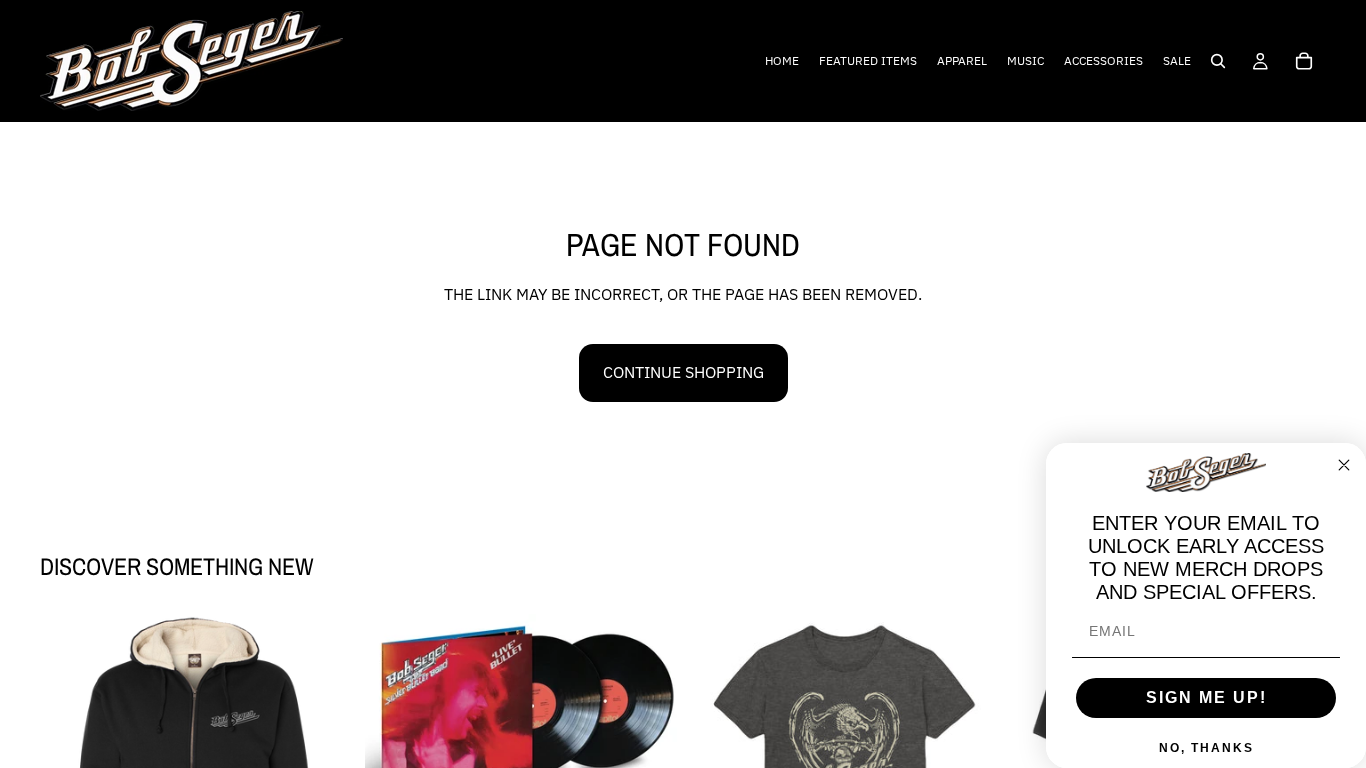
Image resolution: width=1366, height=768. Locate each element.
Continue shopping (683, 372)
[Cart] (1304, 61)
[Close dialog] (1344, 465)
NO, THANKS (1206, 748)
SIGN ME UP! (1206, 697)
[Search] (1218, 61)
